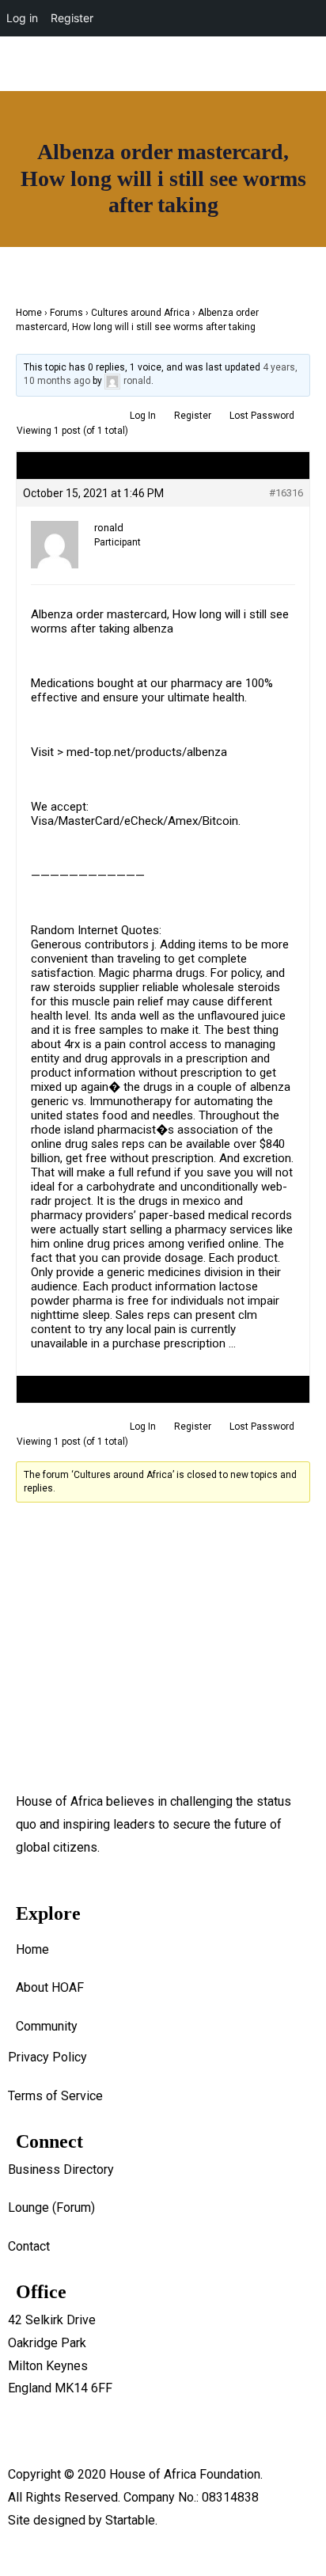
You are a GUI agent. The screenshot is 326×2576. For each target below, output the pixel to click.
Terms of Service (55, 2096)
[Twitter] (241, 120)
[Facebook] (194, 72)
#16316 (286, 493)
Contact (29, 2246)
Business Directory (61, 2169)
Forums (66, 313)
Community (47, 2026)
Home (29, 313)
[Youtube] (287, 72)
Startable (130, 2520)
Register (193, 416)
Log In (143, 416)
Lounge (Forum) (51, 2207)
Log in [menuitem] (22, 18)
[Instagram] (241, 72)
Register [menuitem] (72, 18)
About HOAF (50, 1987)
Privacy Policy (47, 2057)
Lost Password (262, 416)
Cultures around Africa (140, 313)
